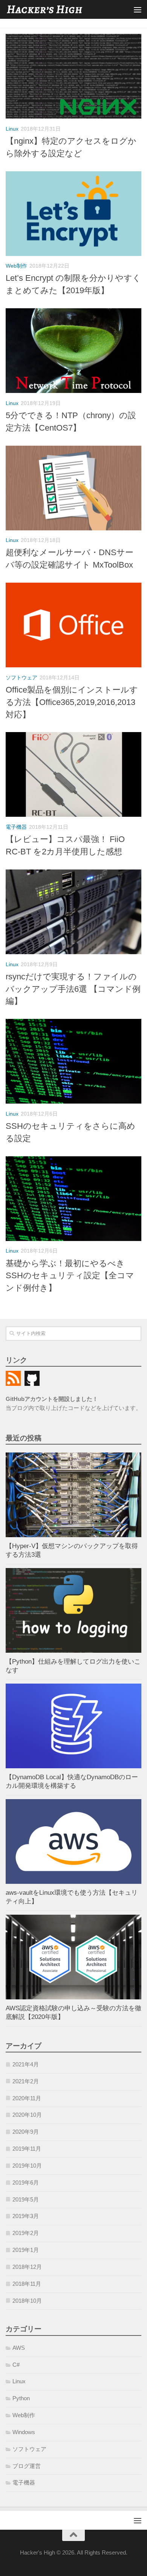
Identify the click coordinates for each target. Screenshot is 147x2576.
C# (16, 2365)
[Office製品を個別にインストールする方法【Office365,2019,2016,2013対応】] (73, 625)
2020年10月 (27, 2115)
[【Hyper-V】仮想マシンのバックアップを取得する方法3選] (73, 1495)
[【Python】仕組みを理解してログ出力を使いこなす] (73, 1610)
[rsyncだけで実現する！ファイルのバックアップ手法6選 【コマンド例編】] (73, 912)
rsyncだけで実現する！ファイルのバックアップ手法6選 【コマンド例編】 (73, 989)
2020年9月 (26, 2132)
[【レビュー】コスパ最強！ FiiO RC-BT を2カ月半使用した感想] (73, 774)
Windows (24, 2432)
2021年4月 (26, 2064)
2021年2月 (26, 2081)
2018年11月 (27, 2284)
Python (21, 2398)
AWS (19, 2348)
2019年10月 (27, 2166)
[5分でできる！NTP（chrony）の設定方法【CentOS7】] (73, 351)
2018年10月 (27, 2301)
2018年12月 (27, 2267)
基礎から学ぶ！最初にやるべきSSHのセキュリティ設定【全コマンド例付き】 (70, 1276)
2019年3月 (26, 2216)
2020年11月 (27, 2098)
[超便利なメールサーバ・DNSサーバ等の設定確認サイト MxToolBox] (73, 488)
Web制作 (16, 266)
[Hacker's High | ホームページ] (58, 10)
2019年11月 (27, 2149)
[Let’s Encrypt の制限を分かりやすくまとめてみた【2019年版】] (73, 214)
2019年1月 (26, 2250)
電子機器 (16, 827)
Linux (12, 129)
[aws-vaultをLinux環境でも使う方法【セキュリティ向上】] (73, 1841)
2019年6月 (26, 2183)
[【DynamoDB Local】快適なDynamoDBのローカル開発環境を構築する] (73, 1726)
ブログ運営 (27, 2466)
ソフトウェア (21, 677)
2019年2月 (26, 2233)
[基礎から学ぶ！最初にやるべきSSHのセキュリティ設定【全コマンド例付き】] (73, 1199)
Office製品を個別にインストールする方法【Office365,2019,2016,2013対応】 (72, 702)
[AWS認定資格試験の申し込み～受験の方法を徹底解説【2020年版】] (73, 1957)
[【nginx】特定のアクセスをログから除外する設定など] (73, 76)
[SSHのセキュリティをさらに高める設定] (73, 1061)
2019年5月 (26, 2200)
